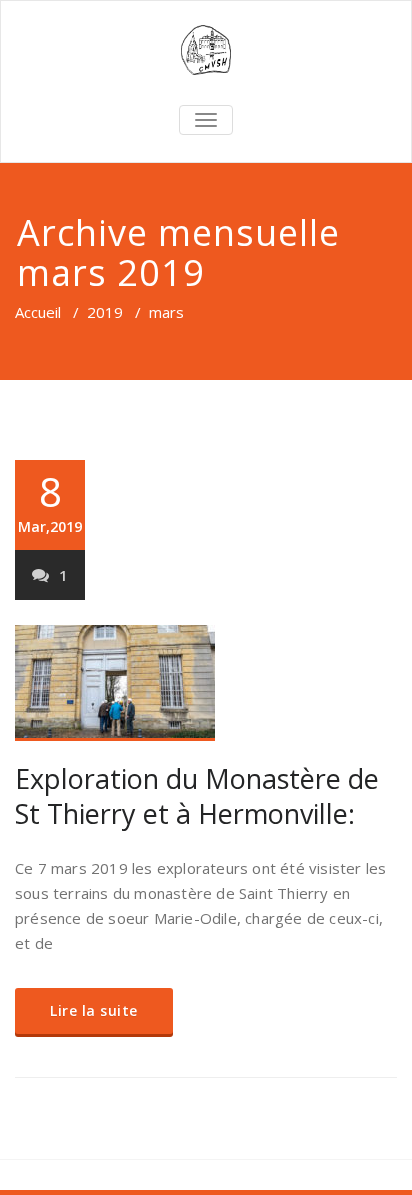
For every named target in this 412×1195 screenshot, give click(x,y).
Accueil (38, 312)
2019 (105, 312)
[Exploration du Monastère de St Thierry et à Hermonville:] (206, 683)
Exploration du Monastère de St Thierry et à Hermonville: (197, 796)
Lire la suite (94, 1010)
